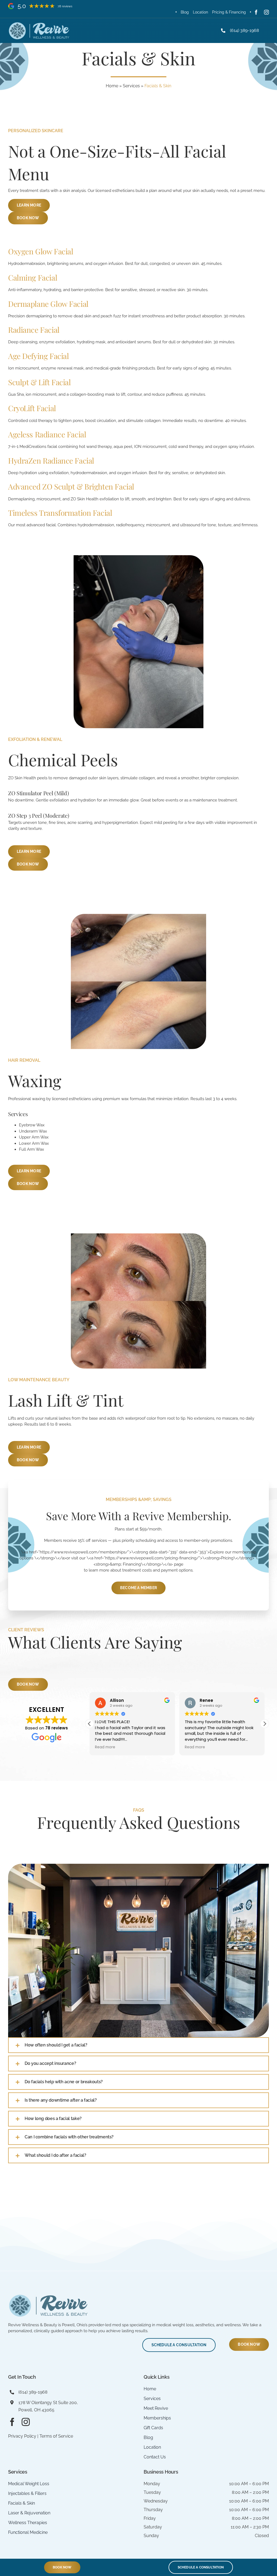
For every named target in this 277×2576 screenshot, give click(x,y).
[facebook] (256, 12)
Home (112, 86)
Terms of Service (56, 2436)
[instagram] (266, 12)
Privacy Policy (22, 2436)
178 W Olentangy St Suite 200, (48, 2403)
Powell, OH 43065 (36, 2410)
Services (131, 86)
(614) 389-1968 (244, 30)
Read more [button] (101, 1747)
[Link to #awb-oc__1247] (266, 31)
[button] (265, 1724)
